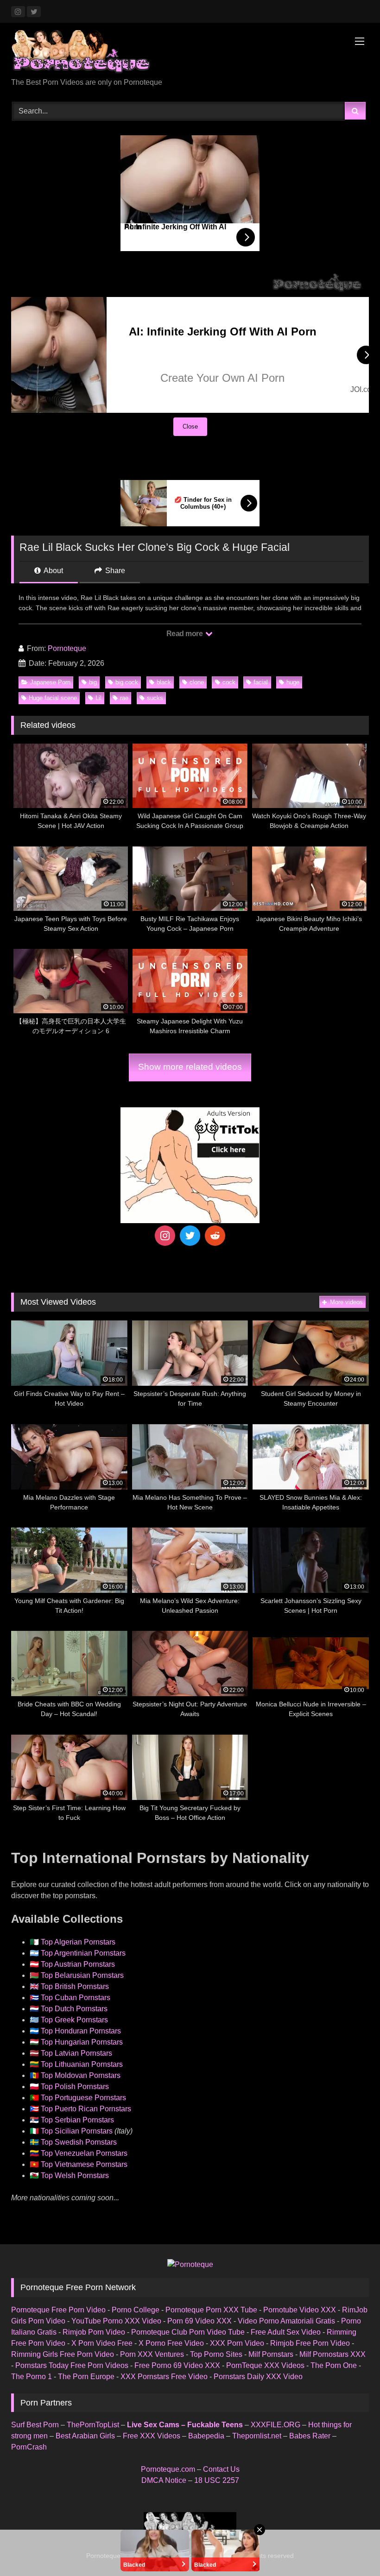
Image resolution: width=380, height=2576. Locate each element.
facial (261, 682)
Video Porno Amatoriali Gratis (286, 2321)
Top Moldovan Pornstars (81, 2075)
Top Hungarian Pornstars (82, 2042)
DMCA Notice (164, 2480)
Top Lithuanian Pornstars (82, 2064)
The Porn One (334, 2365)
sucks (155, 698)
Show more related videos (190, 1067)
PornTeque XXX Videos (265, 2365)
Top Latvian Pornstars (76, 2053)
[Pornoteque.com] (190, 54)
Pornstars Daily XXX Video (258, 2377)
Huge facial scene (53, 698)
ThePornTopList (93, 2425)
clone (197, 682)
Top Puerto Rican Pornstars (86, 2109)
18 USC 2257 (217, 2480)
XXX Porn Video (237, 2343)
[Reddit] (215, 1236)
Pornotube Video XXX (300, 2310)
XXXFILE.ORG (275, 2425)
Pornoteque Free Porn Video (58, 2310)
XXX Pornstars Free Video (164, 2377)
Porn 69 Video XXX (199, 2321)
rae (124, 698)
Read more (185, 634)
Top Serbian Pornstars (77, 2120)
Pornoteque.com (168, 2469)
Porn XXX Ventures (152, 2354)
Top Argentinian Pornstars (83, 1953)
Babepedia (206, 2436)
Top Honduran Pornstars (81, 2031)
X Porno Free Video (171, 2343)
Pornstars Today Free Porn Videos (72, 2365)
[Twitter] (190, 1236)
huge (293, 682)
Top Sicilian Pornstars (77, 2131)
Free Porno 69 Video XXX (177, 2365)
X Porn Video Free (102, 2343)
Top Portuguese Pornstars (83, 2098)
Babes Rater (310, 2436)
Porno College (136, 2310)
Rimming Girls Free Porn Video (63, 2354)
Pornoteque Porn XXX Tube (211, 2310)
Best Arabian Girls (85, 2436)
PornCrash (29, 2447)
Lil (98, 698)
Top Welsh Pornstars (75, 2175)
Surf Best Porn (35, 2425)
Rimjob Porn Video (94, 2332)
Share (114, 571)
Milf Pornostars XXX (332, 2354)
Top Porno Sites (216, 2354)
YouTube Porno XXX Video (116, 2321)
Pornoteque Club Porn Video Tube (188, 2332)
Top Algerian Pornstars (78, 1942)
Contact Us (221, 2469)
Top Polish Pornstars (75, 2087)
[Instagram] (165, 1236)
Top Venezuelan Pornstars (84, 2153)
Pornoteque (67, 648)
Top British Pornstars (75, 1986)
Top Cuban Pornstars (76, 1998)
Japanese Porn (50, 682)
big (93, 682)
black (164, 682)
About (53, 571)
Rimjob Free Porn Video (310, 2343)
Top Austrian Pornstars (78, 1964)
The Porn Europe (86, 2377)
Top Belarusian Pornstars (82, 1975)
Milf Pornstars (271, 2354)
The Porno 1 (32, 2377)
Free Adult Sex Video (286, 2332)
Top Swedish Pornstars (79, 2142)
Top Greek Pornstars (74, 2020)
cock (229, 682)
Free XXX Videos (152, 2436)
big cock (127, 682)
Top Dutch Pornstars (74, 2009)
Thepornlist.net (257, 2436)
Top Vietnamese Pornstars (84, 2164)
